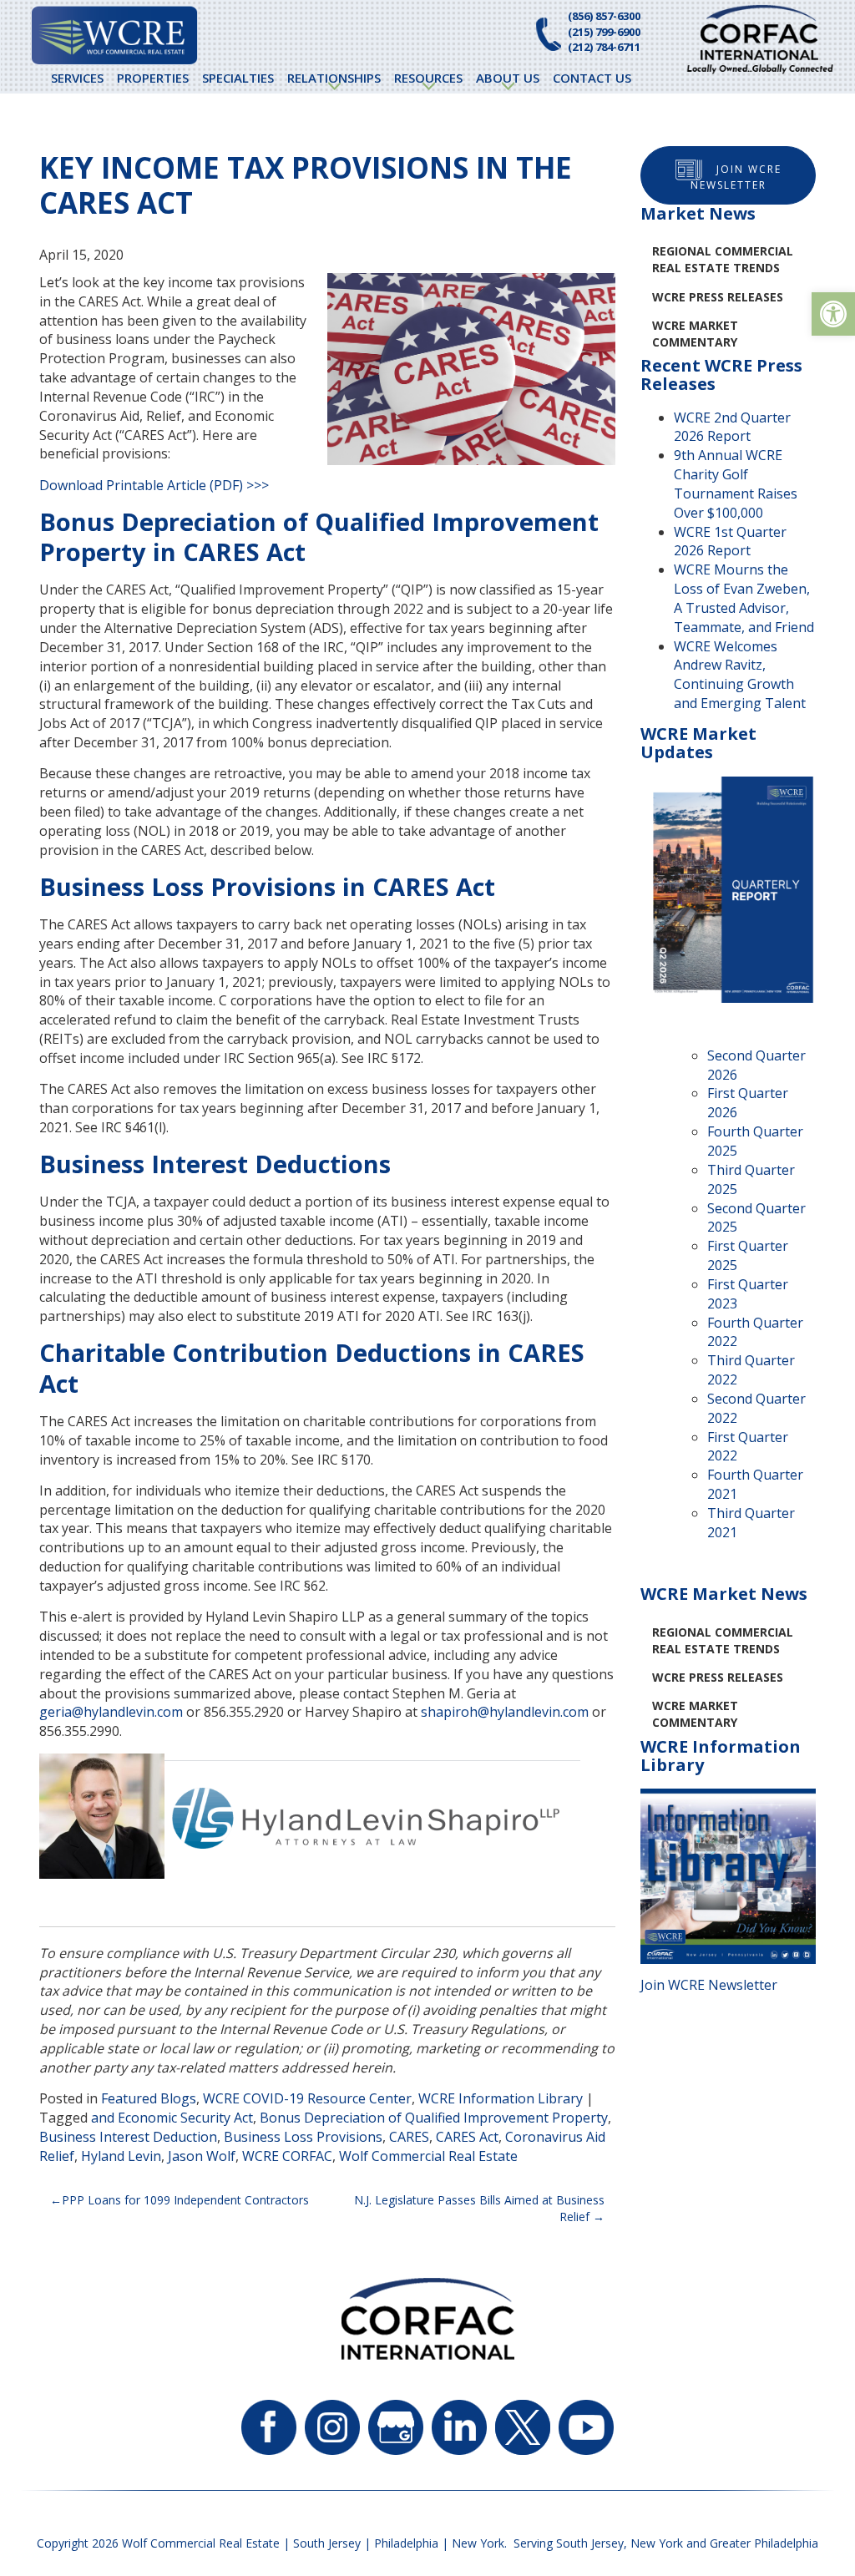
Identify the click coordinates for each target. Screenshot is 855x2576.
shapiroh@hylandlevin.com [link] (505, 1712)
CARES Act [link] (467, 2137)
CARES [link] (409, 2137)
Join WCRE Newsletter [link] (736, 177)
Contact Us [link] (592, 78)
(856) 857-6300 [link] (604, 16)
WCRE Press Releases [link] (718, 297)
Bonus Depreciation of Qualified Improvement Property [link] (434, 2118)
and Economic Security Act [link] (172, 2118)
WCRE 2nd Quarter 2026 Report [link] (732, 427)
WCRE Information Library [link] (501, 2098)
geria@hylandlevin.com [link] (111, 1712)
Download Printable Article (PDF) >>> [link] (154, 485)
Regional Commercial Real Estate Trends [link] (723, 259)
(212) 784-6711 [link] (604, 47)
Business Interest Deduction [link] (128, 2137)
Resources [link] (428, 78)
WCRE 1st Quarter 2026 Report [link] (730, 542)
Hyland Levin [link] (121, 2156)
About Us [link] (508, 78)
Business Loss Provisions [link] (303, 2137)
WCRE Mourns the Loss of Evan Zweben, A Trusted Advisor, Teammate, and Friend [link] (744, 598)
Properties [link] (153, 78)
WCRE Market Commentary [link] (695, 334)
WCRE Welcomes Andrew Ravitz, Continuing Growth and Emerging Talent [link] (740, 675)
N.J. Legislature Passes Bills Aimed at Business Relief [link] (479, 2208)
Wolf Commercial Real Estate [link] (428, 2156)
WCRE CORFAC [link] (287, 2156)
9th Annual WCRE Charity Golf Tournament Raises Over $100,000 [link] (736, 484)
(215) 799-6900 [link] (604, 32)
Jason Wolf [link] (202, 2156)
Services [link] (77, 78)
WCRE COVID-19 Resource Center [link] (307, 2098)
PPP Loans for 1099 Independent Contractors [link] (185, 2200)
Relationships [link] (334, 78)
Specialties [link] (238, 78)
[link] (833, 314)
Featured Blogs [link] (149, 2098)
